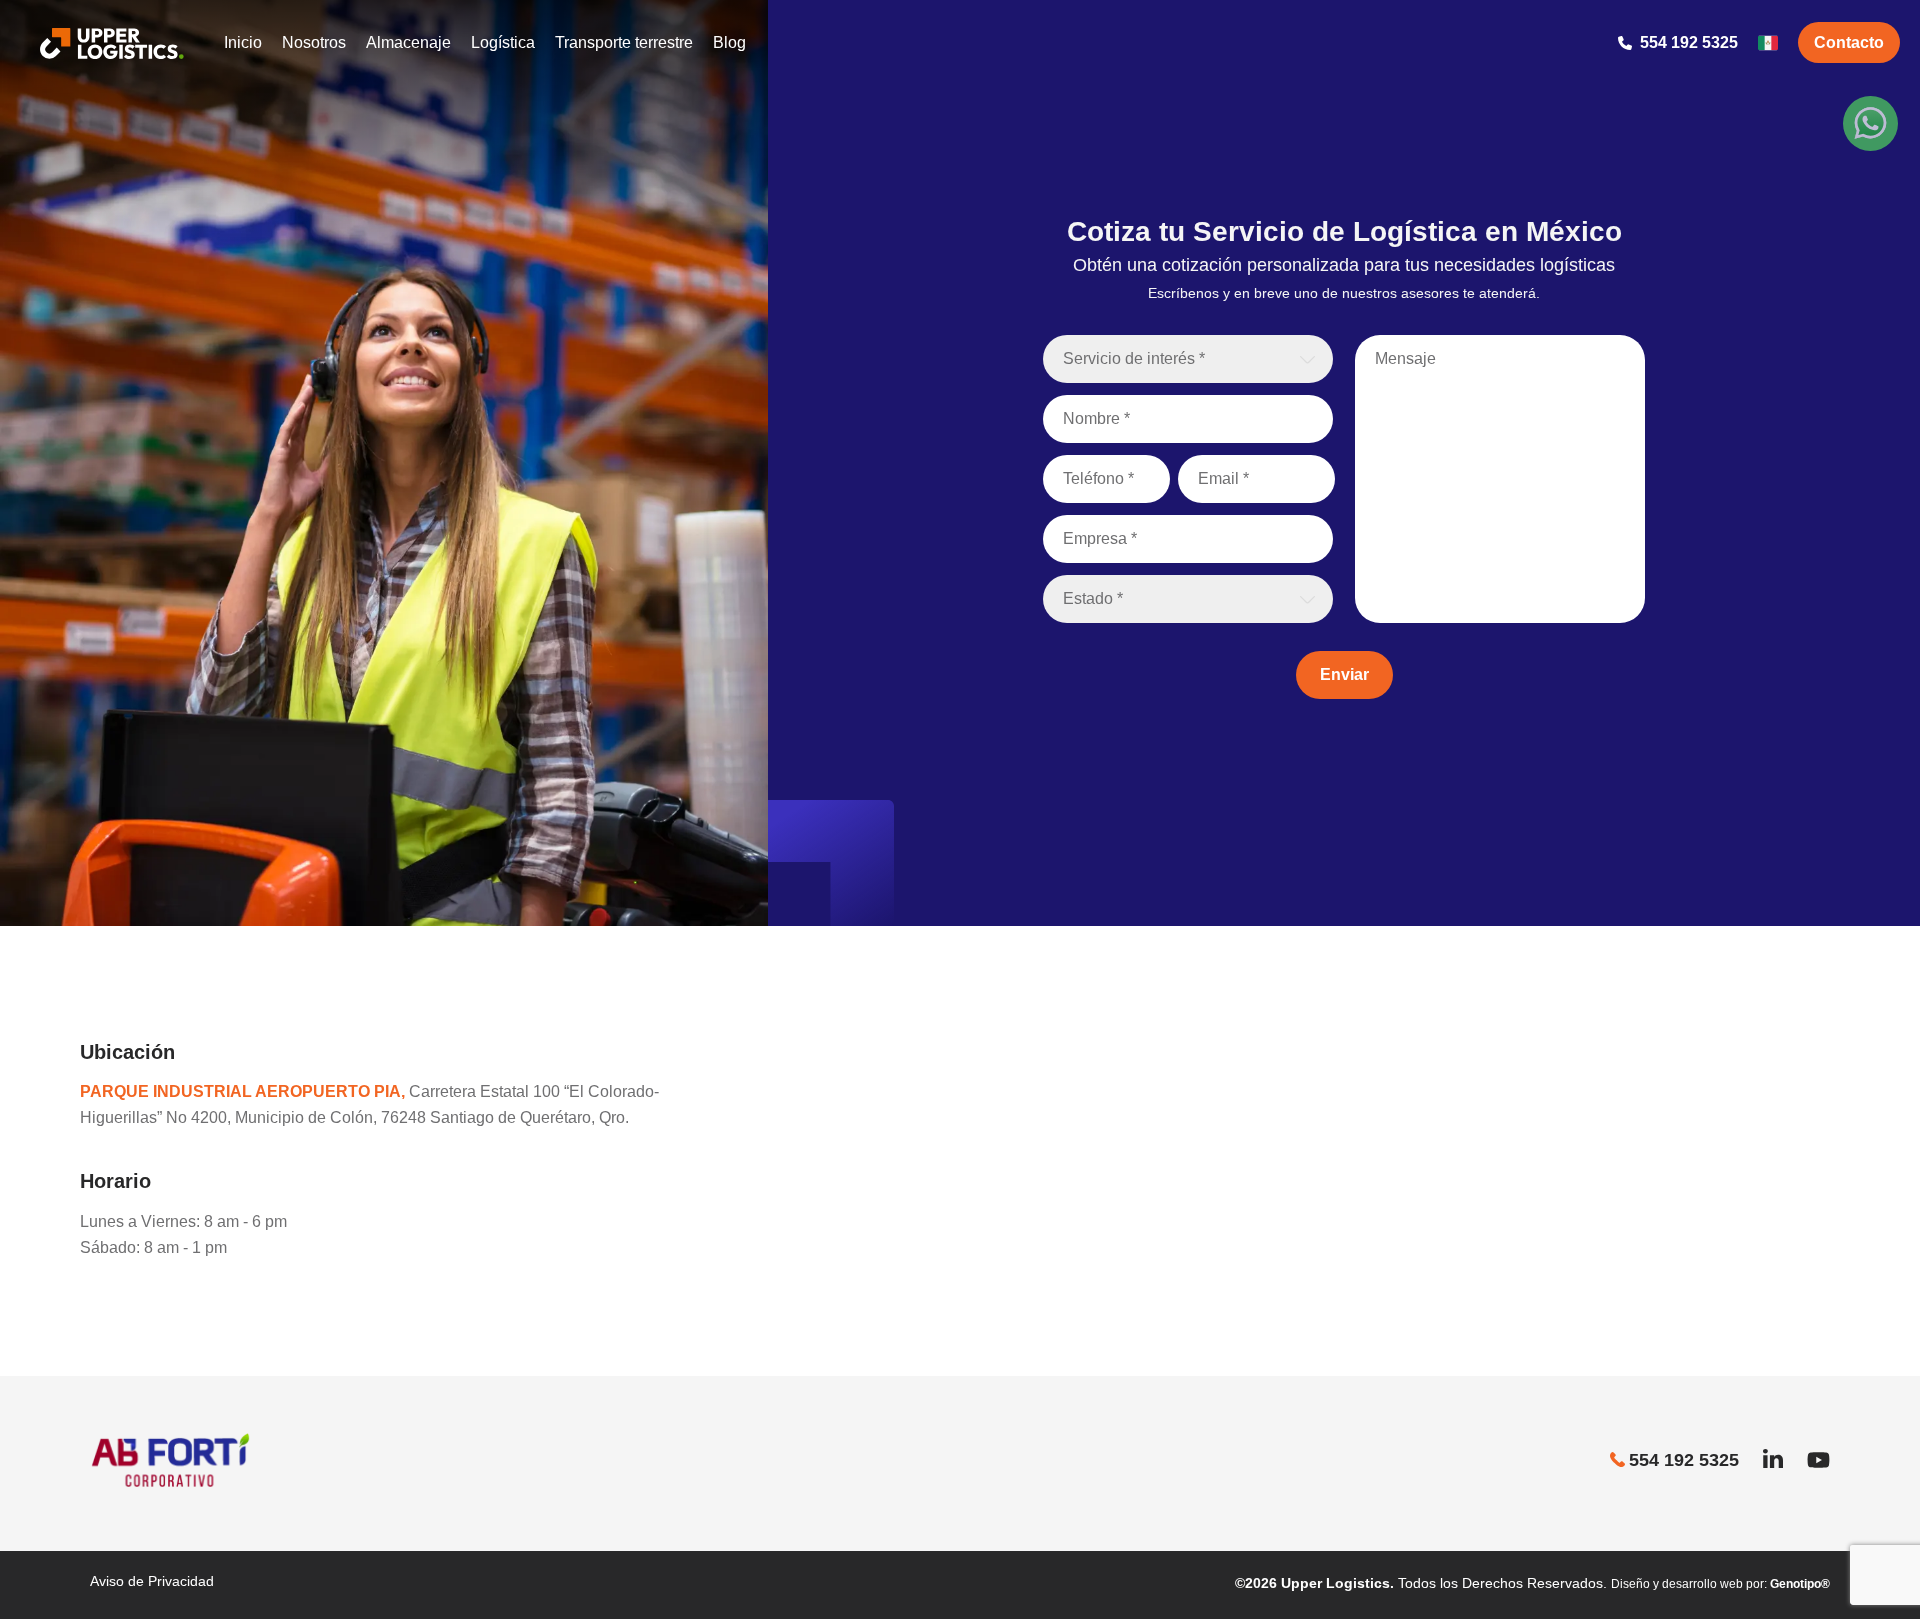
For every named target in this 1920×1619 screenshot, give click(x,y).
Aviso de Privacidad (152, 1581)
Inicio (243, 42)
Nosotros (314, 42)
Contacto (1849, 42)
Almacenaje (408, 42)
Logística (503, 42)
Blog (729, 42)
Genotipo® (1800, 1584)
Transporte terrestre (624, 42)
